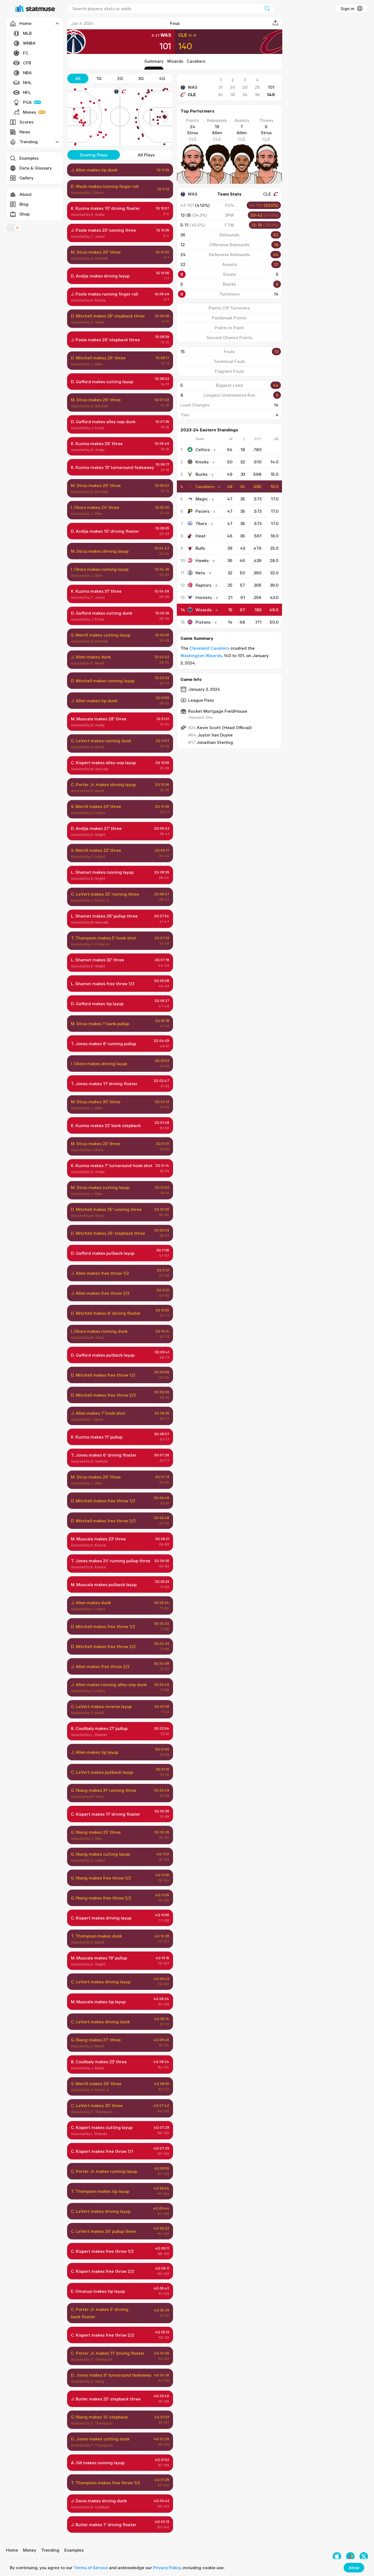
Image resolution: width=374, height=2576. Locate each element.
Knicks (202, 462)
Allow (354, 2568)
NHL (27, 82)
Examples (29, 158)
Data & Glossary (36, 168)
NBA (27, 73)
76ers (201, 523)
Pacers (202, 511)
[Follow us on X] (364, 2556)
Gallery (26, 178)
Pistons (203, 622)
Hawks (202, 560)
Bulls (200, 548)
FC (26, 53)
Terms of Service (91, 2568)
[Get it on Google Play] (350, 2556)
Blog (24, 204)
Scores (26, 122)
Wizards (175, 61)
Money (30, 112)
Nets (200, 573)
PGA (27, 102)
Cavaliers (196, 61)
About (26, 194)
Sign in (347, 8)
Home (12, 2550)
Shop (25, 214)
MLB (27, 33)
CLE (192, 94)
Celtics (203, 449)
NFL (27, 92)
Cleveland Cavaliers (209, 648)
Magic (202, 499)
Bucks (202, 474)
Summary (154, 61)
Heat (201, 536)
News (25, 132)
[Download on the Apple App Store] (337, 2556)
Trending (50, 2550)
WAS (193, 87)
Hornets (204, 597)
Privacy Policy (167, 2568)
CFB (27, 63)
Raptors (203, 585)
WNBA (29, 43)
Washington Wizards (201, 655)
